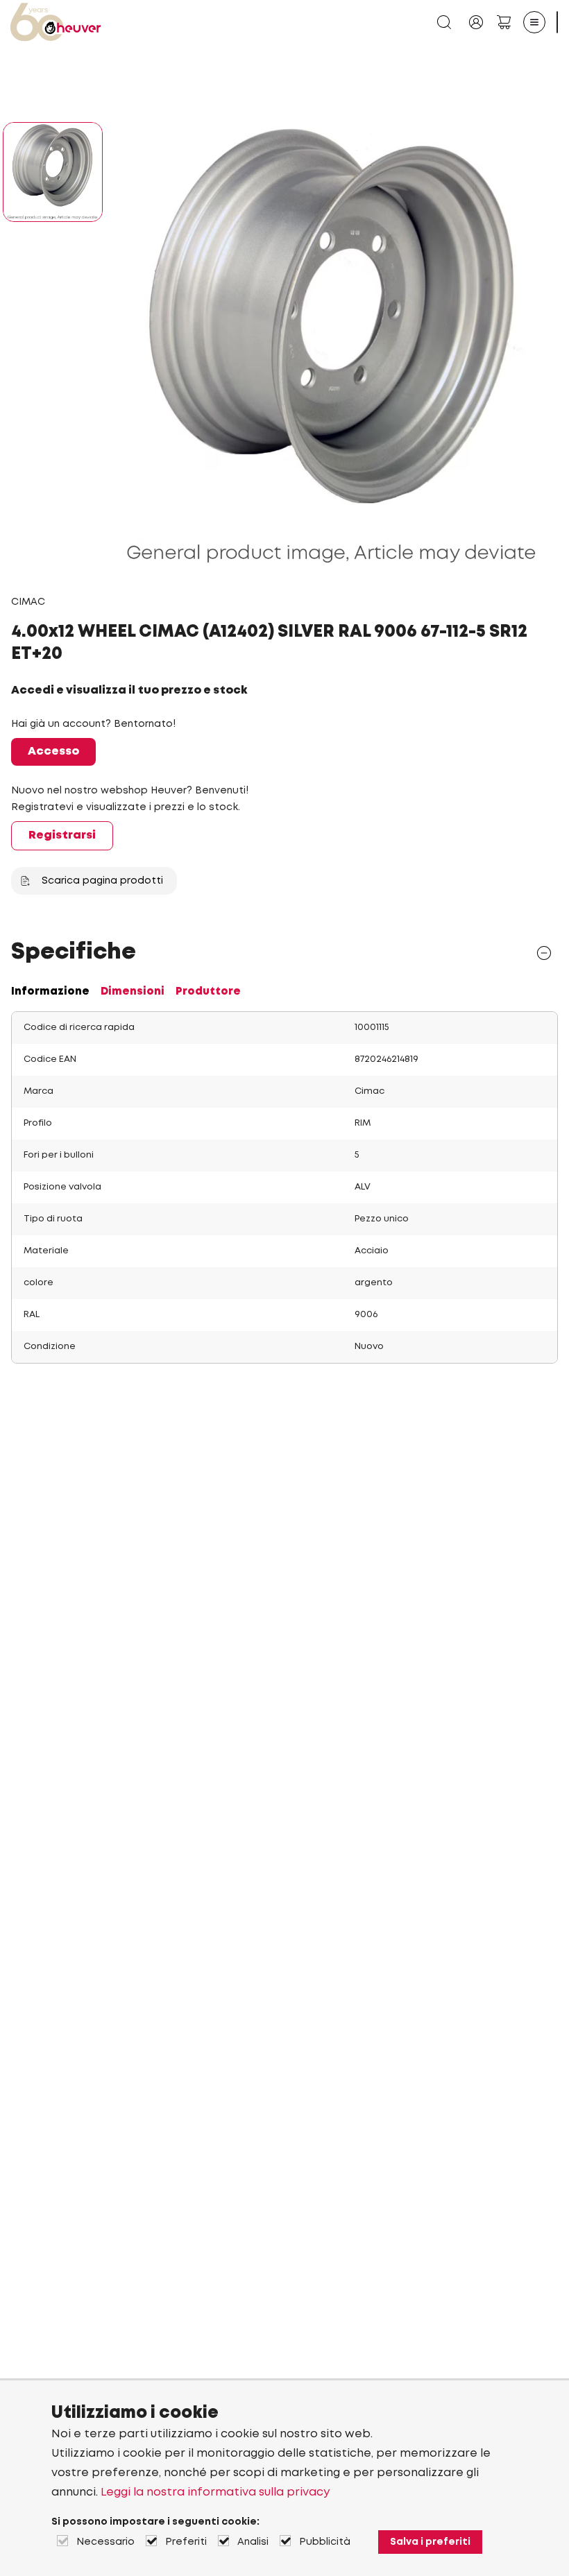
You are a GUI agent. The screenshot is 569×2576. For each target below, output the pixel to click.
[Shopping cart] (504, 22)
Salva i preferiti (430, 2542)
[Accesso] (476, 22)
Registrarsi (62, 835)
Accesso (53, 752)
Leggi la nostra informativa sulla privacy (215, 2492)
